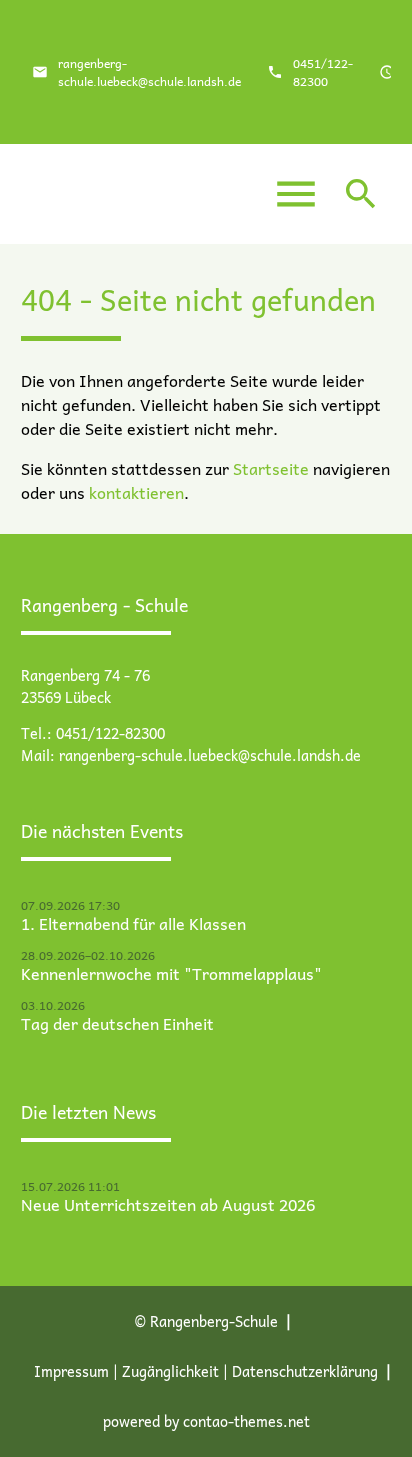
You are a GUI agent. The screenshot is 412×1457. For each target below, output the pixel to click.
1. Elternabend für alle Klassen (133, 923)
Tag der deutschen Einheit (117, 1023)
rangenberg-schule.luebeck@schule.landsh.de (149, 72)
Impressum (71, 1371)
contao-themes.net (246, 1421)
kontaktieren (136, 492)
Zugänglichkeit (170, 1371)
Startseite (271, 468)
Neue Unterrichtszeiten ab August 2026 (168, 1204)
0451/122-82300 (323, 72)
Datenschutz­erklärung (305, 1371)
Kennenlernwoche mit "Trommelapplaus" (171, 973)
